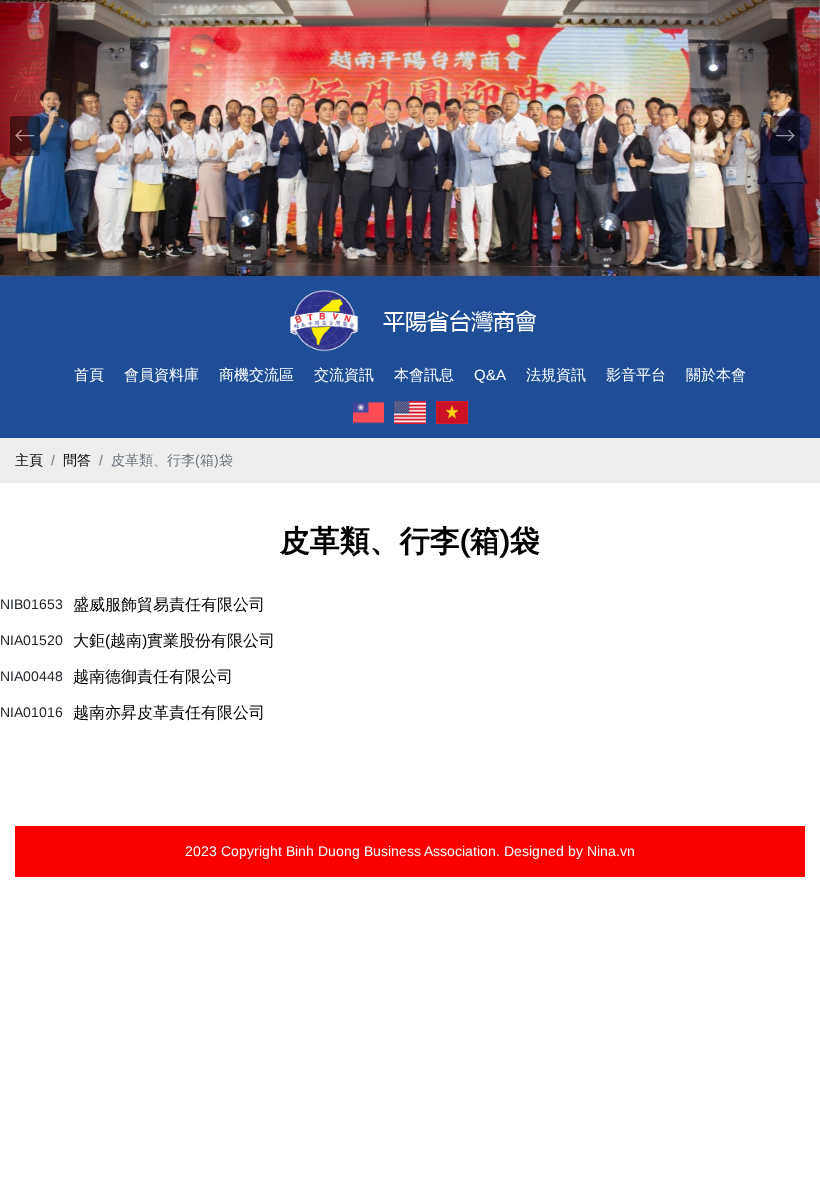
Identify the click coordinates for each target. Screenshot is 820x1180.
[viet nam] (452, 413)
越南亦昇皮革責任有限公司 (169, 712)
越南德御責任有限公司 (153, 676)
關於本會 (716, 374)
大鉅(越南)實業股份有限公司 (174, 640)
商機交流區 (256, 374)
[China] (369, 413)
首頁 (89, 374)
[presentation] (25, 136)
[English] (410, 413)
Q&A (490, 374)
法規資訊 (556, 374)
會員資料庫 (161, 374)
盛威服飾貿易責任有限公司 (169, 604)
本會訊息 (424, 374)
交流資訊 (344, 374)
